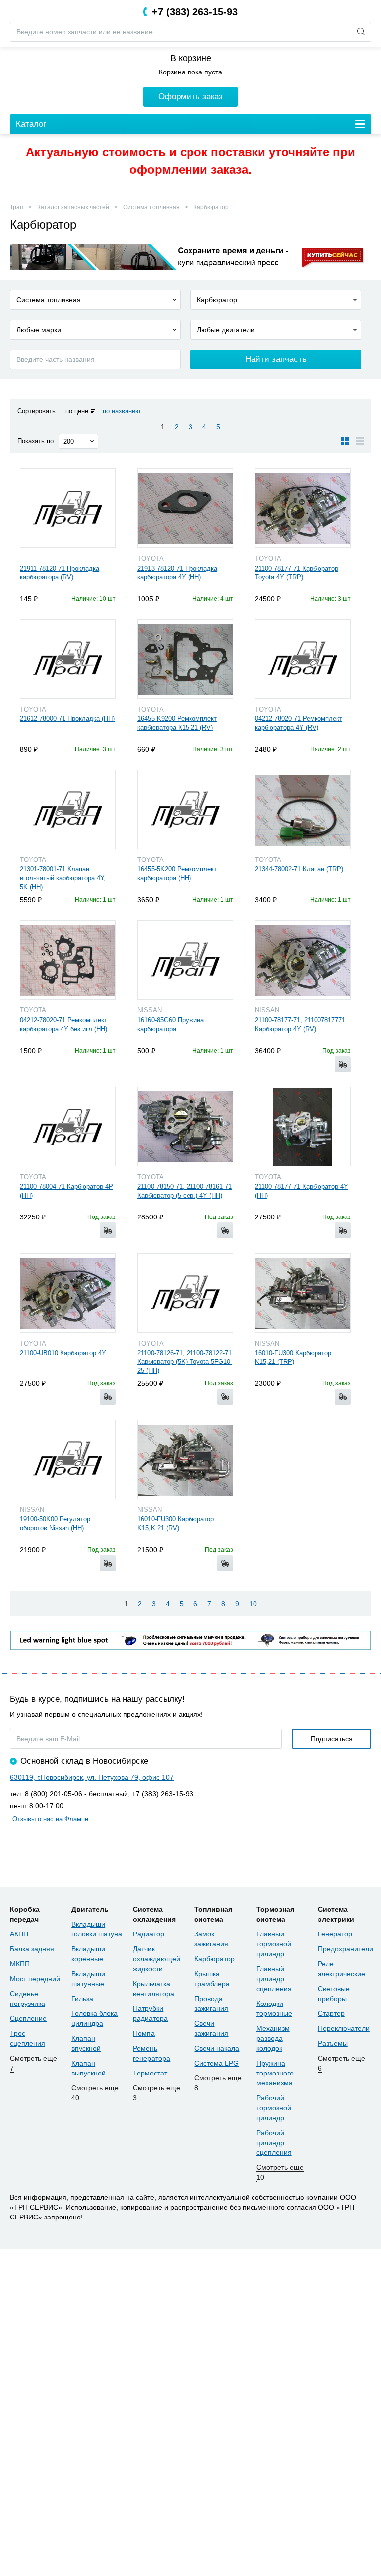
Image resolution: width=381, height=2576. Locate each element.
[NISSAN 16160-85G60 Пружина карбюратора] (185, 960)
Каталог (31, 124)
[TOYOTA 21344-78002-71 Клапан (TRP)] (303, 809)
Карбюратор (211, 207)
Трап (17, 207)
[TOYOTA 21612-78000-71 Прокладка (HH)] (68, 659)
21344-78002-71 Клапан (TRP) (299, 869)
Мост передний (35, 1979)
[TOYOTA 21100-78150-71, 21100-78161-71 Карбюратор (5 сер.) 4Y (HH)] (185, 1127)
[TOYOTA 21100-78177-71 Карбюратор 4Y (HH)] (303, 1127)
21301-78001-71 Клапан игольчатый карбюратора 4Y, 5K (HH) (63, 878)
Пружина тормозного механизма (275, 2073)
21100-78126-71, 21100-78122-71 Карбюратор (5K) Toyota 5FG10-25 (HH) (185, 1362)
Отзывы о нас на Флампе (50, 1819)
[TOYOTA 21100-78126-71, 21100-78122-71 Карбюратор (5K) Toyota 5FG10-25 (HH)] (185, 1293)
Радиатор (149, 1934)
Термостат (150, 2073)
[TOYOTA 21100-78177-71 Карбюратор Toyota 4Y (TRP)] (303, 508)
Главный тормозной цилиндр (274, 1944)
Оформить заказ (190, 97)
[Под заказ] (343, 1064)
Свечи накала (217, 2048)
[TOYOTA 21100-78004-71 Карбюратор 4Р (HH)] (68, 1127)
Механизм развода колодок (273, 2038)
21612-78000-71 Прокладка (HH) (67, 719)
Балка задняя (32, 1949)
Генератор (335, 1934)
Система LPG (217, 2063)
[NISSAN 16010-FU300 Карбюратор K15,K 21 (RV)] (185, 1459)
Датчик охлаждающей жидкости (157, 1959)
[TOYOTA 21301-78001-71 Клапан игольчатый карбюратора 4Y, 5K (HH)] (68, 809)
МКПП (20, 1964)
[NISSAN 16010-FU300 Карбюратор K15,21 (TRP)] (303, 1293)
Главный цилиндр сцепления (274, 1979)
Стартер (331, 2013)
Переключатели (344, 2028)
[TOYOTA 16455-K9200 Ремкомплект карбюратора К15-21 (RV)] (185, 659)
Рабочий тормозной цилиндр (274, 2108)
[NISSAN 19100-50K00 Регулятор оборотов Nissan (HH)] (68, 1459)
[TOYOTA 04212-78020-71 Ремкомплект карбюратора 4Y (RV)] (303, 659)
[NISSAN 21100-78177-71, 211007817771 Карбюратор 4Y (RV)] (303, 960)
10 (253, 1604)
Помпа (144, 2033)
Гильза (82, 1999)
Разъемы (333, 2043)
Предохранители (346, 1949)
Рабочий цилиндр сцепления (274, 2143)
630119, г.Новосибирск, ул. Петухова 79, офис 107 (92, 1777)
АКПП (19, 1934)
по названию (122, 411)
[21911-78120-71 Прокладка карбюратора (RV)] (68, 508)
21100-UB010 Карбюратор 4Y (63, 1353)
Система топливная (151, 207)
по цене (77, 411)
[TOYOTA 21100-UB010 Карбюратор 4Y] (68, 1293)
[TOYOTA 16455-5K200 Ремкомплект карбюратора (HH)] (185, 809)
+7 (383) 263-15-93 (195, 12)
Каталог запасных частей (73, 207)
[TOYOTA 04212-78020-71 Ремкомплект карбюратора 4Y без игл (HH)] (68, 960)
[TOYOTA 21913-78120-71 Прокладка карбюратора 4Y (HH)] (185, 508)
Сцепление (28, 2018)
